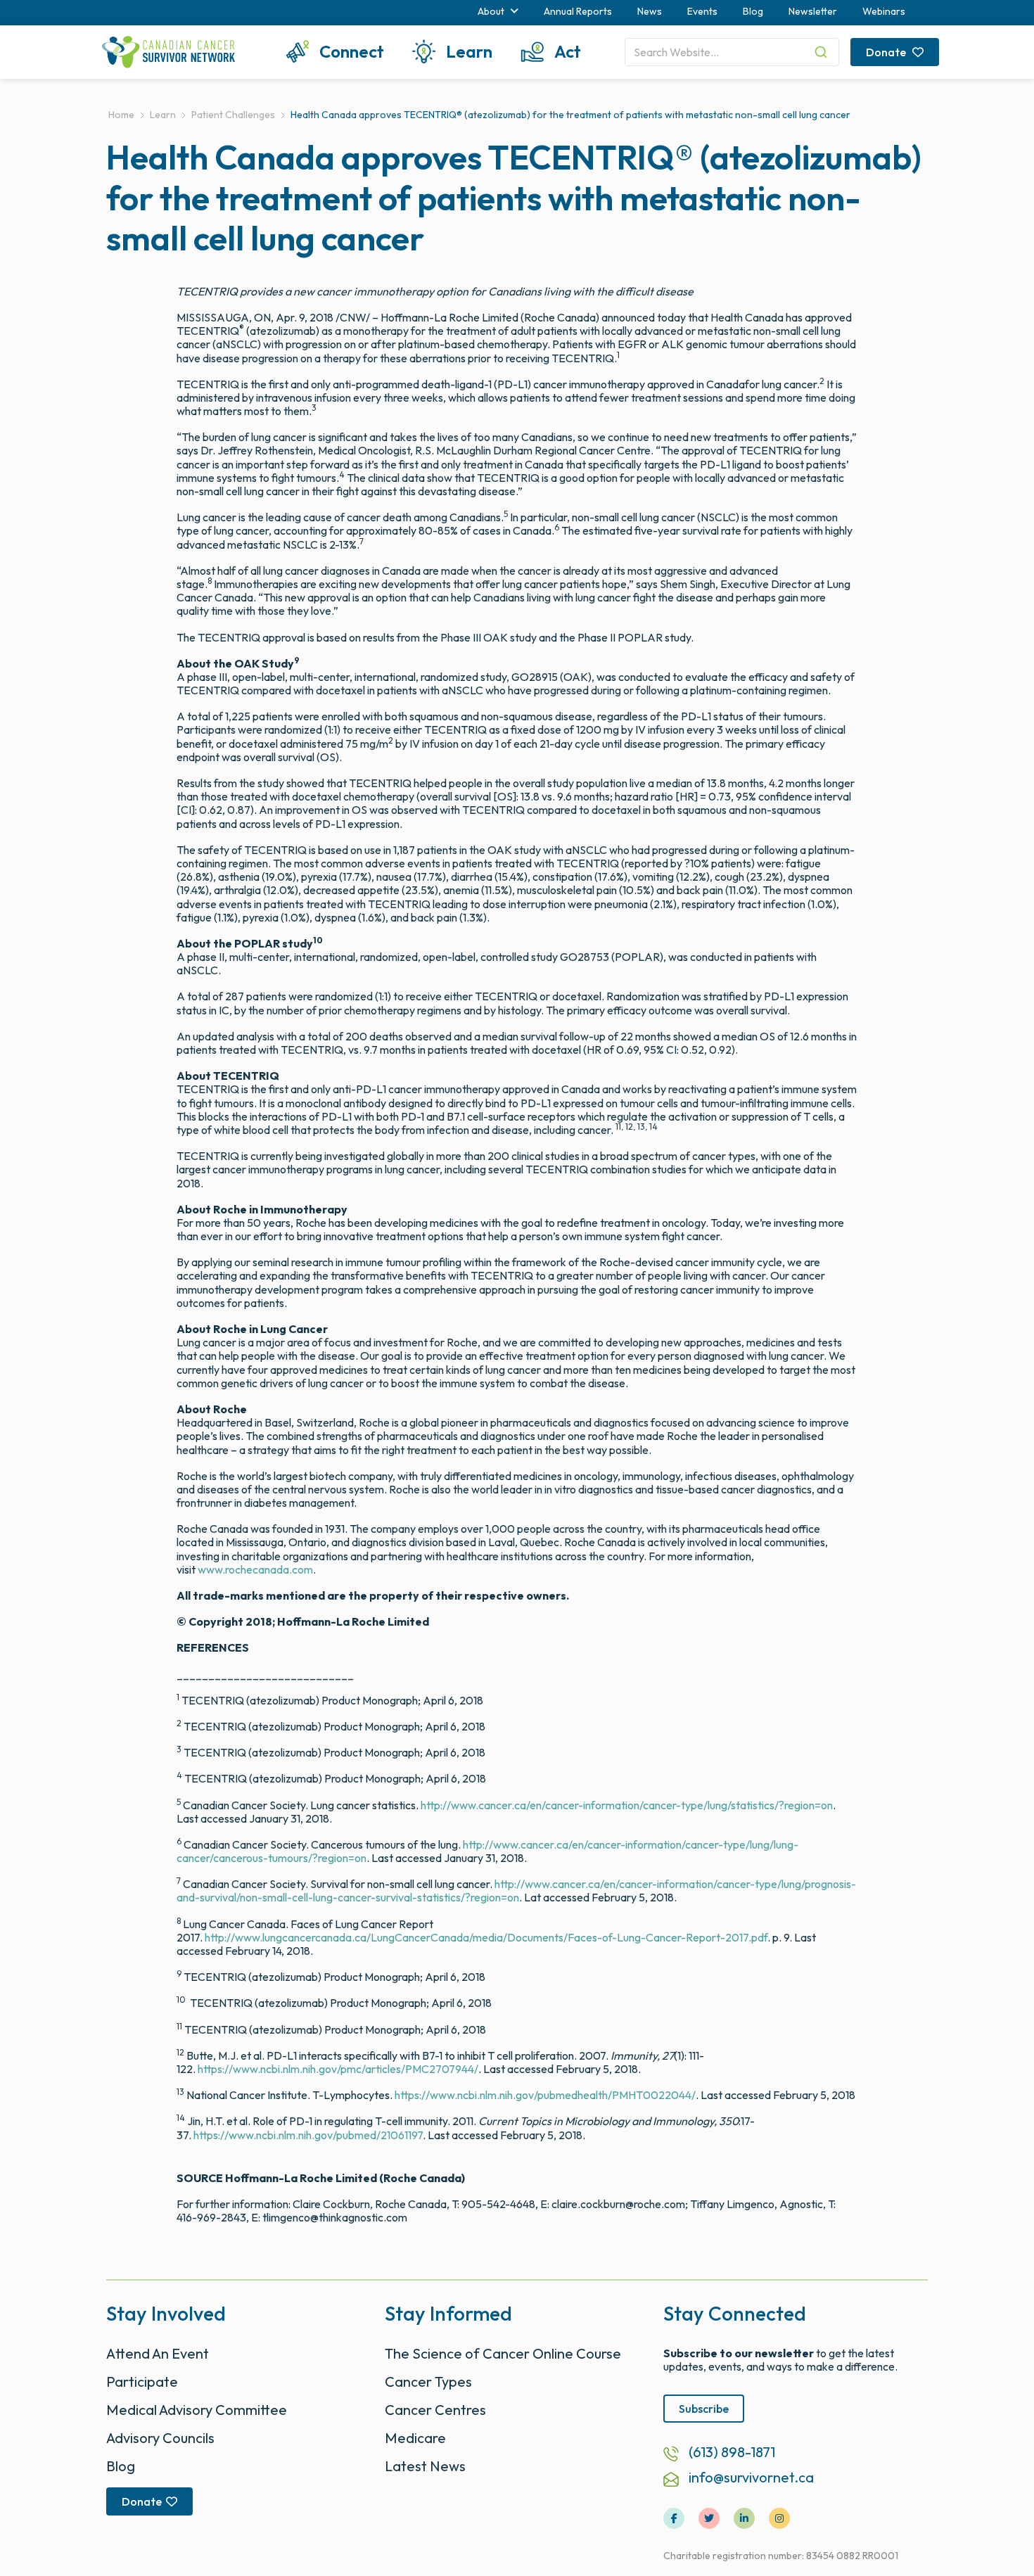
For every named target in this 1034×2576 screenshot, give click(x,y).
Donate (887, 52)
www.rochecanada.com (255, 1569)
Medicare (415, 2438)
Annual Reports (578, 11)
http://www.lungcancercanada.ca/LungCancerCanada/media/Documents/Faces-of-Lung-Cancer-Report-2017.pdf (486, 1937)
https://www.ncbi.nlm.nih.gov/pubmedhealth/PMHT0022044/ (545, 2095)
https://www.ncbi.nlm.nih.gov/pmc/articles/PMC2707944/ (338, 2069)
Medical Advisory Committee (197, 2410)
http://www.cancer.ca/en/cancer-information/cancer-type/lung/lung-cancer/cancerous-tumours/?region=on (487, 1851)
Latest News (425, 2466)
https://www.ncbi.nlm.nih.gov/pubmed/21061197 (308, 2135)
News (650, 11)
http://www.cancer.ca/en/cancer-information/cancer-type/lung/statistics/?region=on (627, 1805)
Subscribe (704, 2409)
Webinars (884, 11)
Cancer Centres (435, 2410)
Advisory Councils (160, 2438)
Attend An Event (158, 2353)
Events (702, 11)
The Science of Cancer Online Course (503, 2353)
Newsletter (813, 11)
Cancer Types (428, 2381)
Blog (753, 11)
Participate (142, 2381)
